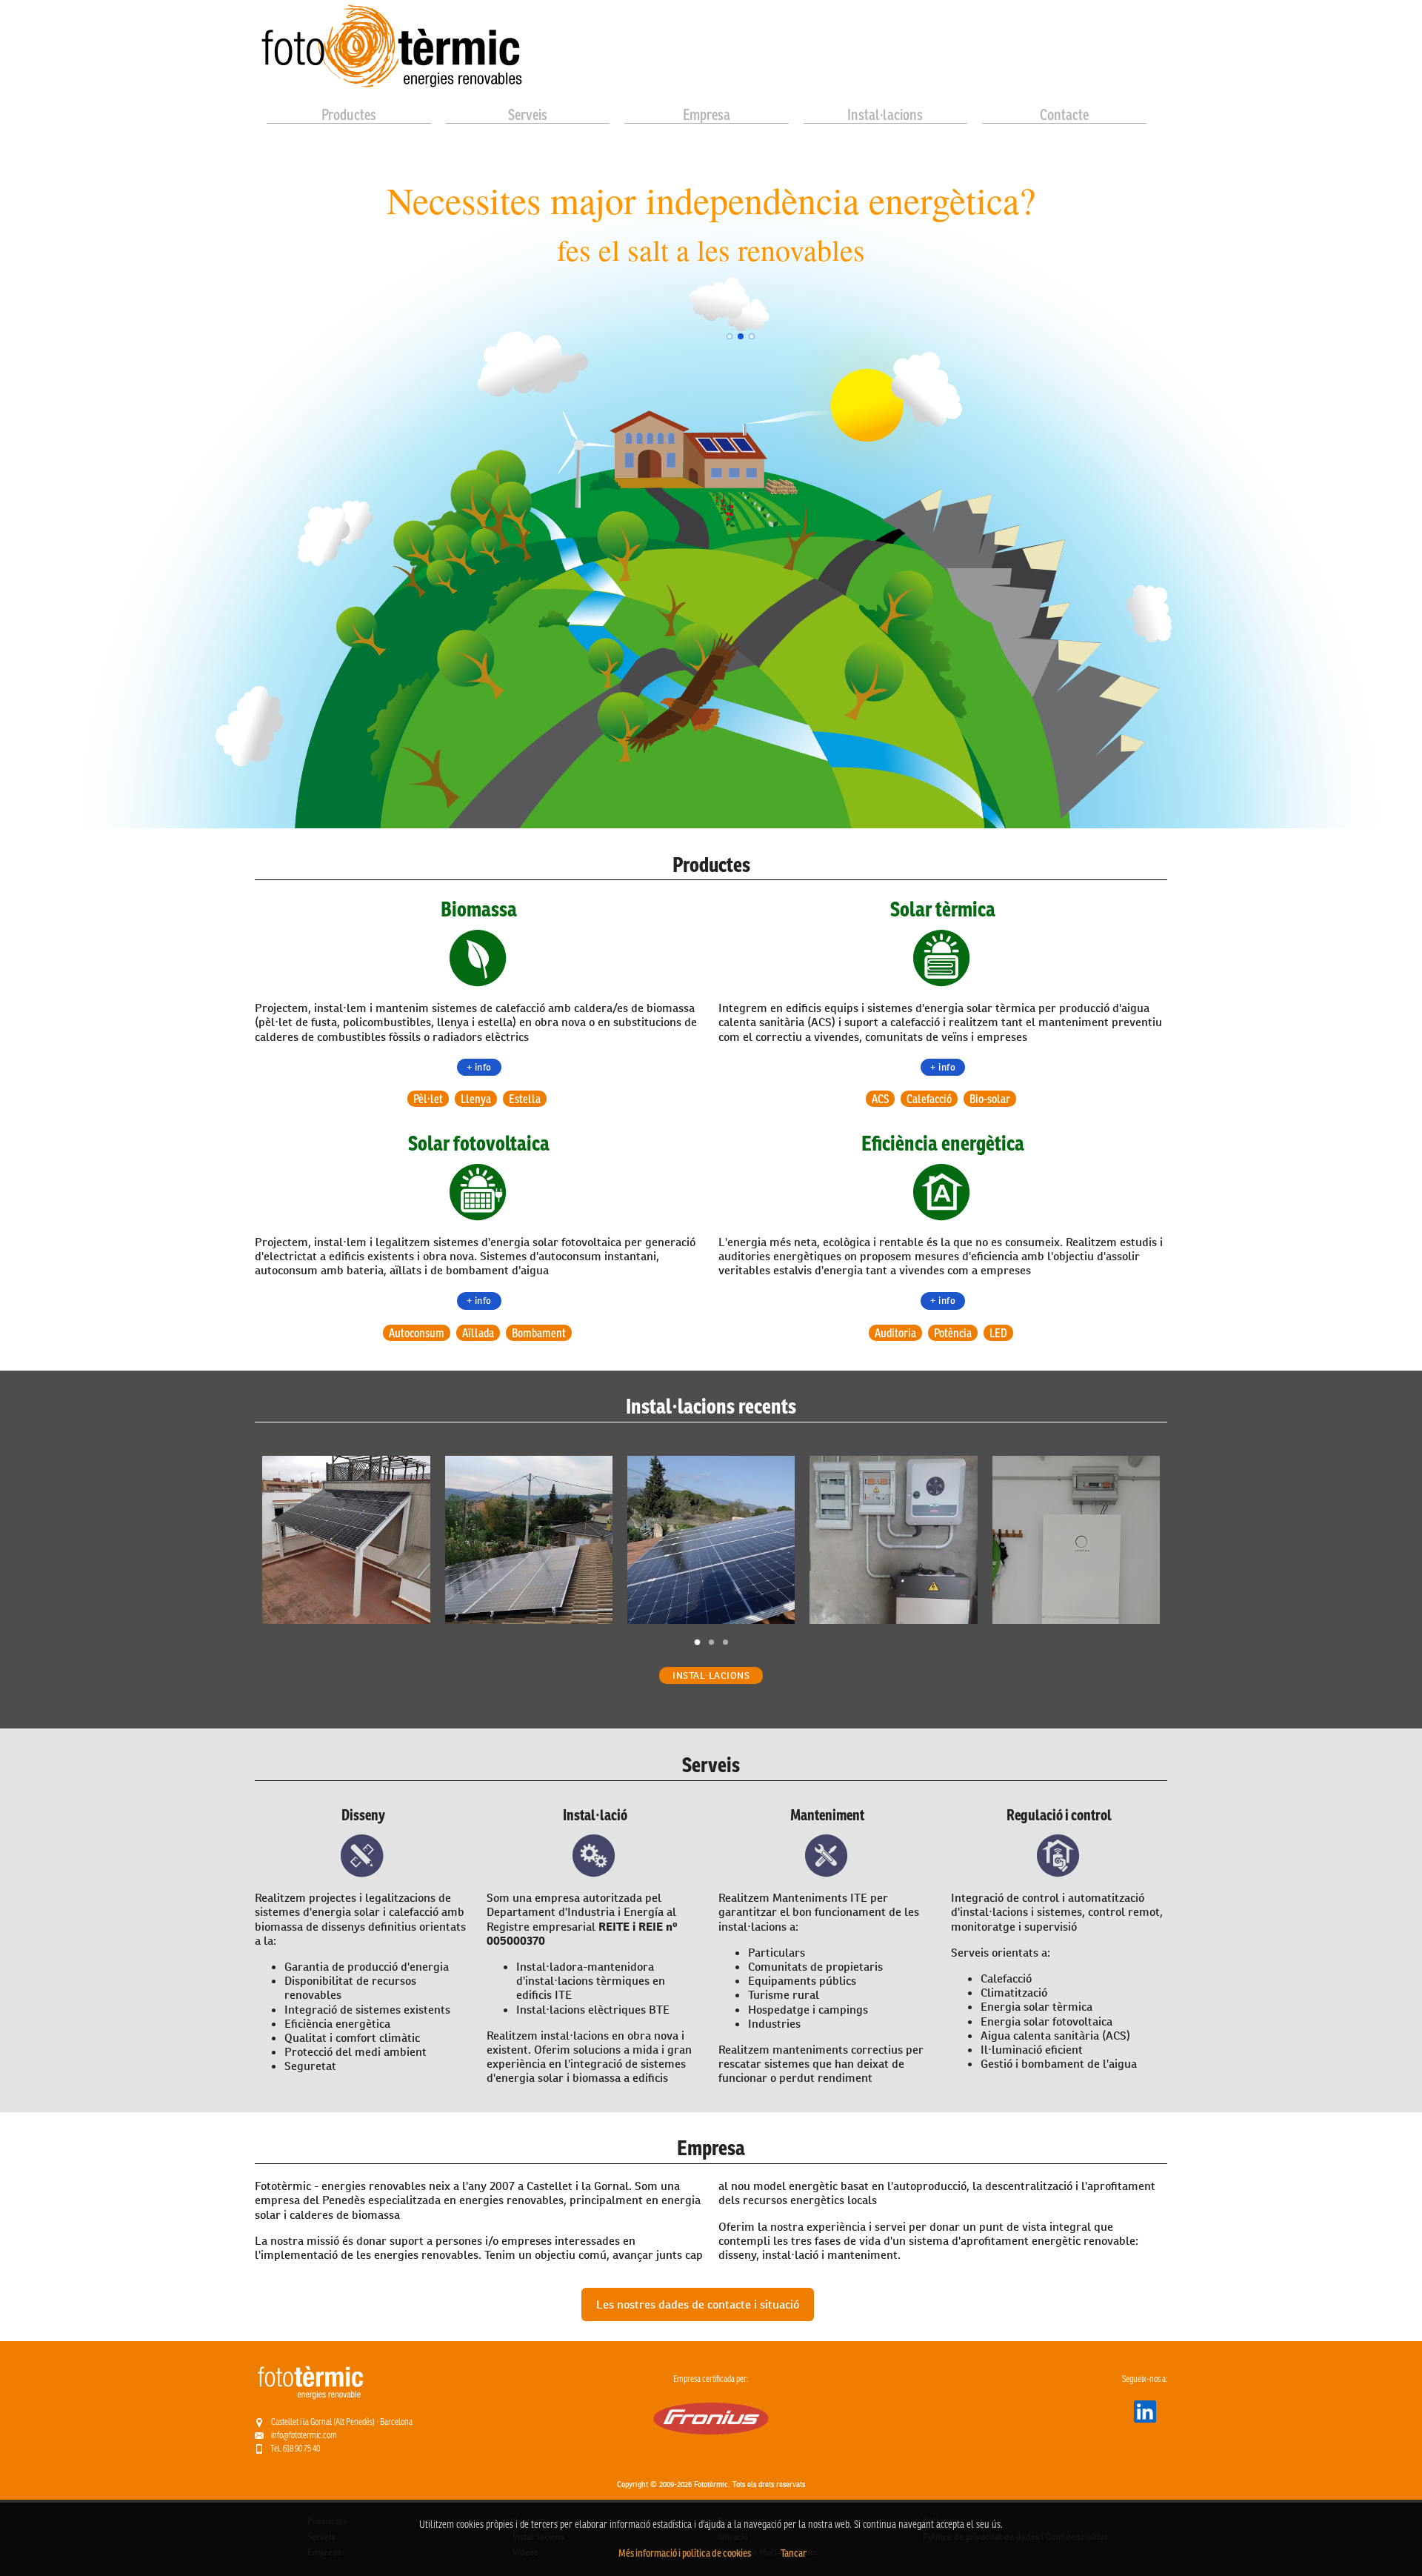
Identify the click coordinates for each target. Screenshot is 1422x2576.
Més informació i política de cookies (685, 2553)
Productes (349, 115)
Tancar (794, 2553)
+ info (479, 1067)
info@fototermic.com (304, 2435)
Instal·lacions (885, 115)
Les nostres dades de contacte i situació (698, 2304)
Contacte (1064, 115)
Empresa (707, 115)
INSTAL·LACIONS (711, 1675)
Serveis (528, 115)
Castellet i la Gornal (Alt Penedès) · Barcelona (342, 2422)
